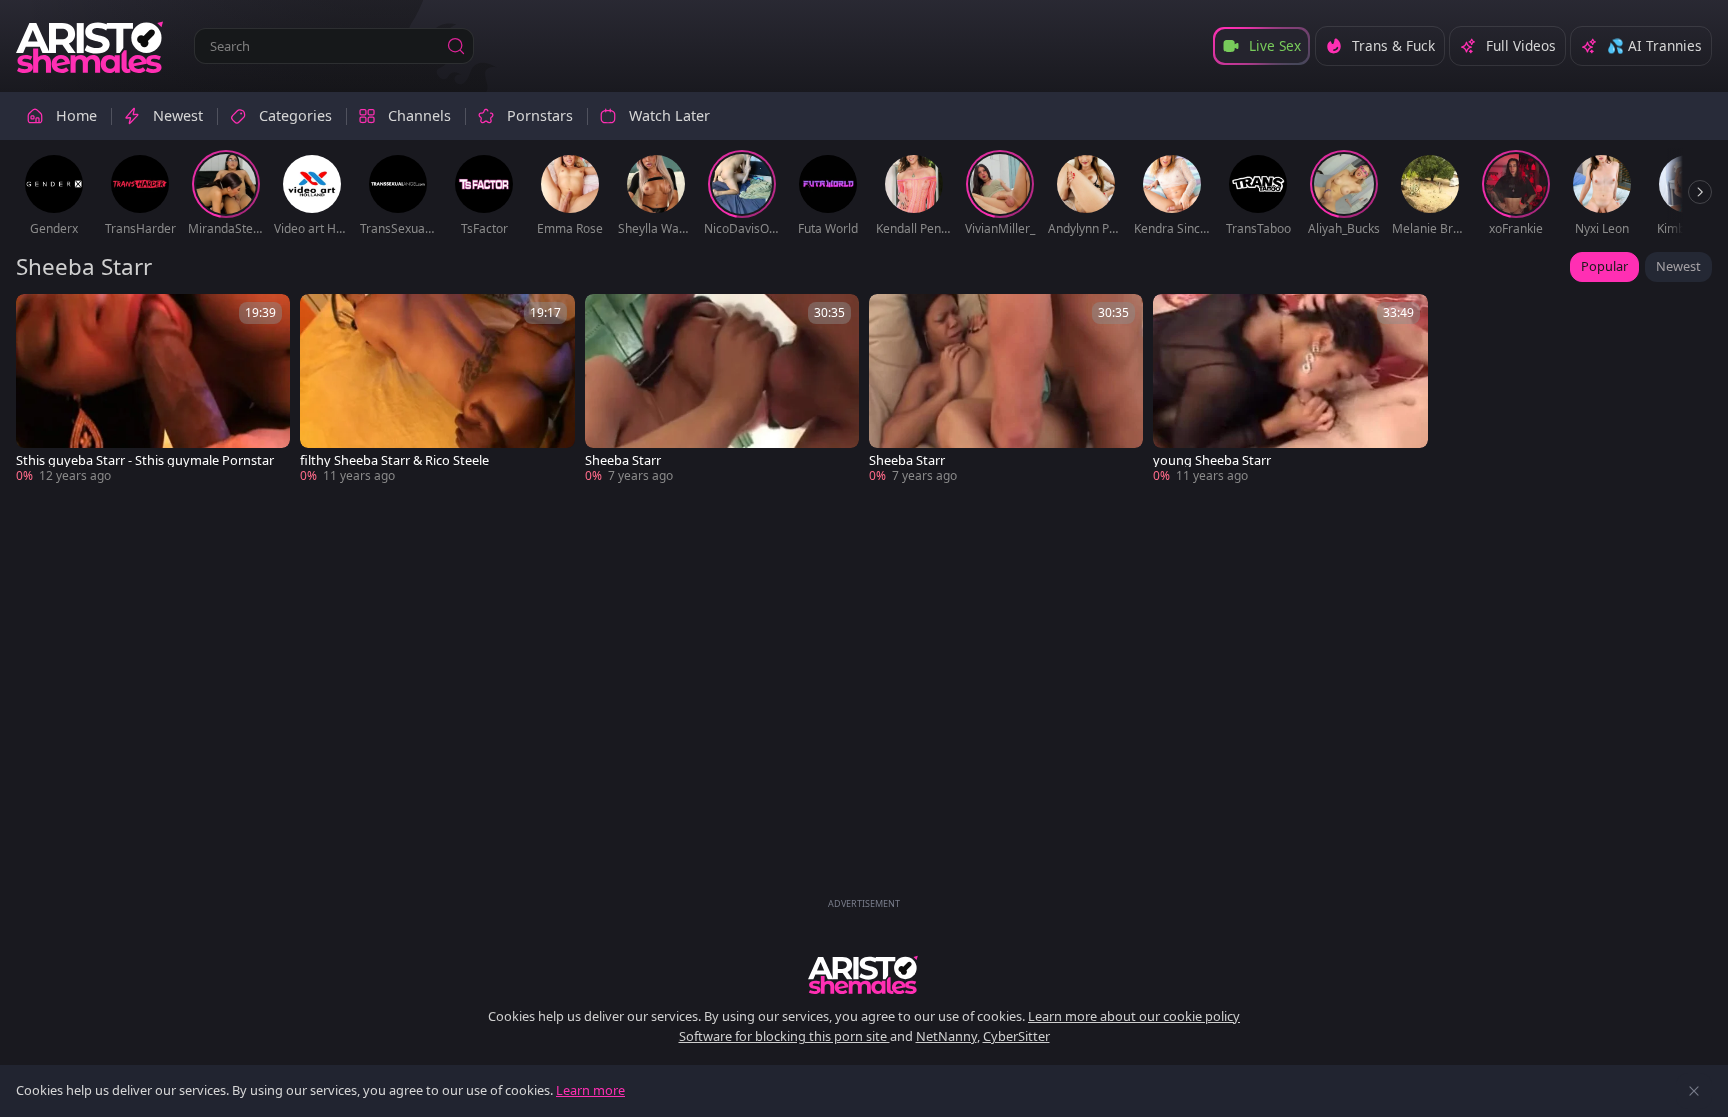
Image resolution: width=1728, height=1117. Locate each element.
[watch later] (40, 318)
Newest (1678, 266)
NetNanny (946, 1036)
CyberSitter (1016, 1036)
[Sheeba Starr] (722, 389)
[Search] (456, 46)
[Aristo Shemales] (91, 46)
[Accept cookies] (1694, 1091)
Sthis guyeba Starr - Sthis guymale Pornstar (145, 460)
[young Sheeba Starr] (1290, 389)
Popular (1604, 266)
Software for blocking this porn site (784, 1036)
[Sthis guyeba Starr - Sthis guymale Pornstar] (153, 389)
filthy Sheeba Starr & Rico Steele (394, 460)
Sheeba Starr (623, 460)
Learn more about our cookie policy (1134, 1016)
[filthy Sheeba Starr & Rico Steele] (437, 389)
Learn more (590, 1090)
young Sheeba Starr (1212, 460)
